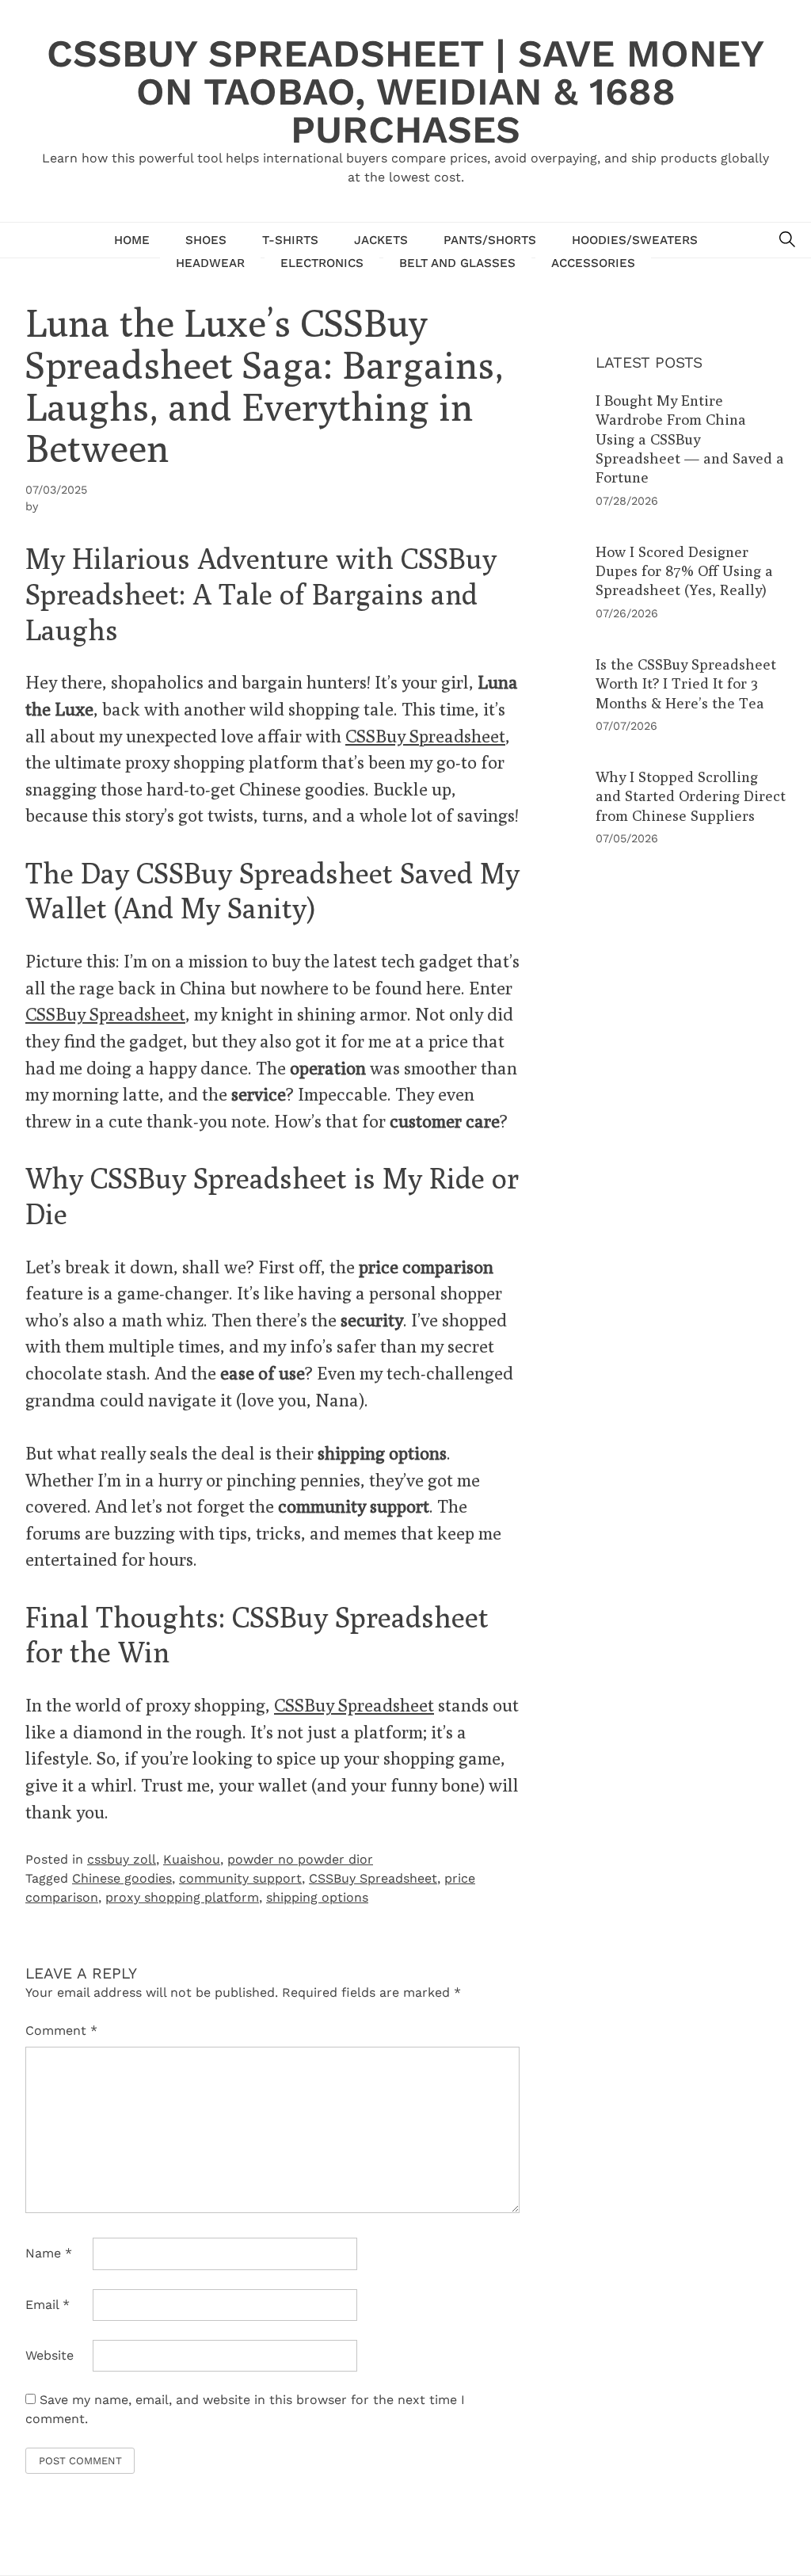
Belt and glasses (457, 263)
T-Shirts (290, 240)
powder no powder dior (300, 1859)
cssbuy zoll (122, 1859)
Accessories (593, 263)
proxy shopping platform (182, 1897)
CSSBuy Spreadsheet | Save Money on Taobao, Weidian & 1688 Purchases (405, 92)
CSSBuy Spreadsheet (425, 736)
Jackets (381, 240)
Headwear (210, 263)
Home (132, 240)
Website (49, 2355)
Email (48, 2305)
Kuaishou (192, 1859)
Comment (61, 2030)
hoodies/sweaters (635, 240)
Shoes (206, 240)
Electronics (322, 263)
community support (240, 1878)
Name (49, 2253)
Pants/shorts (490, 240)
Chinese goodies (122, 1878)
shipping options (317, 1897)
